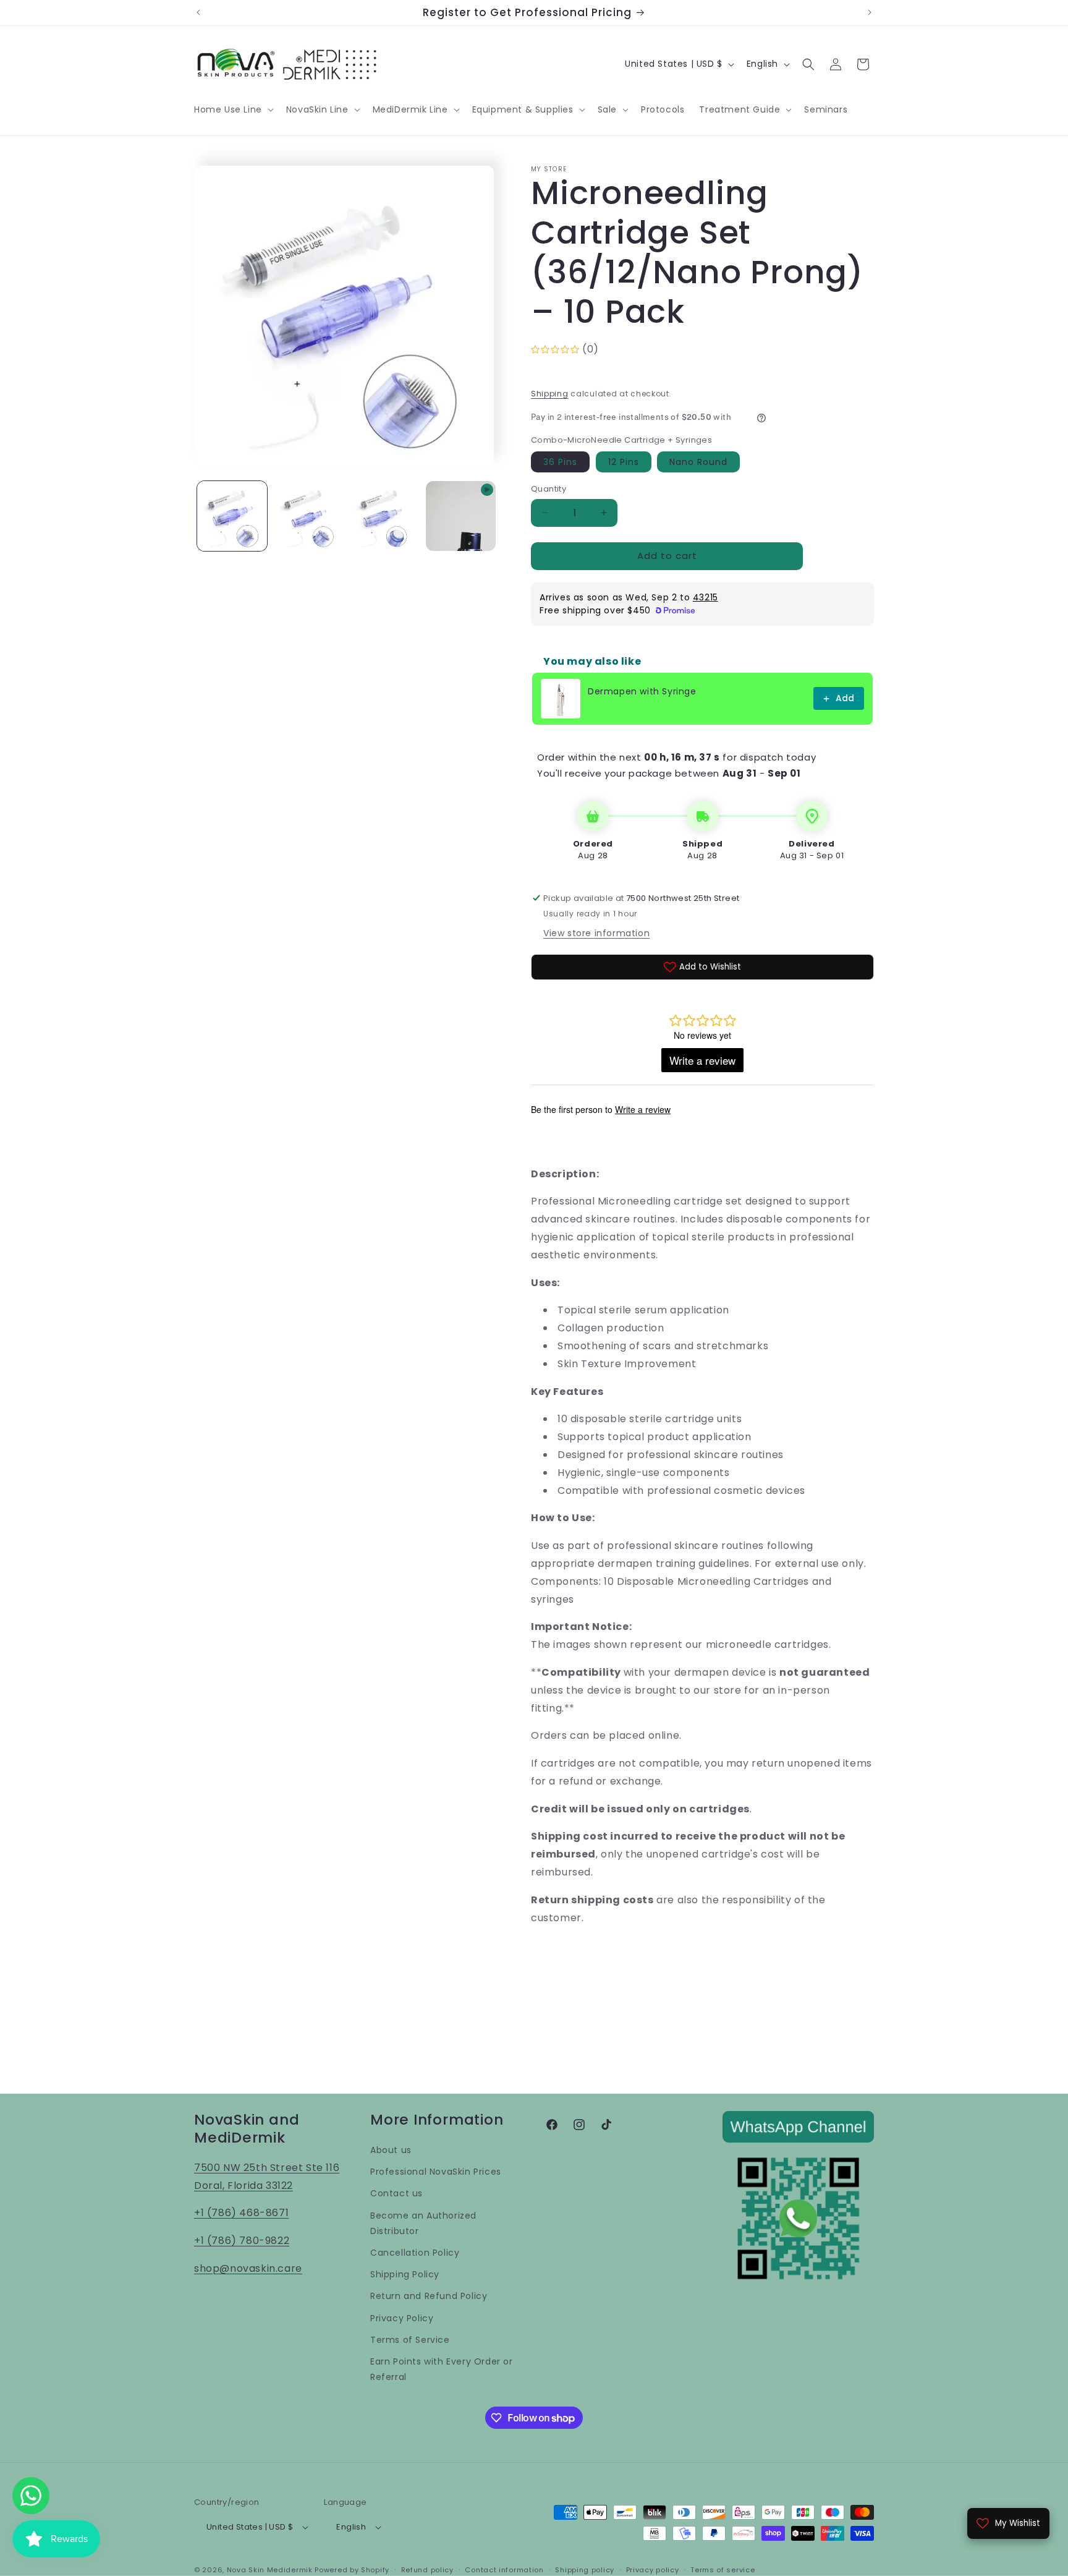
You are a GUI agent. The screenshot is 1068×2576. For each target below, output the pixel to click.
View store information (596, 933)
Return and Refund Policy (429, 2296)
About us (391, 2150)
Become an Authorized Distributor (423, 2223)
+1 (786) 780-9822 (242, 2241)
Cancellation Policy (415, 2253)
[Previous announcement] (198, 12)
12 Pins (624, 462)
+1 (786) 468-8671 (241, 2213)
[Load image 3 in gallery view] (385, 516)
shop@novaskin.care (248, 2268)
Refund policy (427, 2570)
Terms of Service (410, 2340)
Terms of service (723, 2570)
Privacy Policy (402, 2318)
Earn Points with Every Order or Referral (442, 2369)
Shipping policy (585, 2570)
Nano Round (698, 462)
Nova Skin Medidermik (270, 2570)
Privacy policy (653, 2570)
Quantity (549, 489)
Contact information (504, 2570)
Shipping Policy (405, 2274)
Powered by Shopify (352, 2570)
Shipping (550, 394)
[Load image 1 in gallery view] (232, 516)
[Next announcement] (870, 12)
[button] (233, 109)
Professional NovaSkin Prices (436, 2172)
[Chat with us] (31, 2496)
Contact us (396, 2193)
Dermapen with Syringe (642, 691)
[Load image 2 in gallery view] (308, 516)
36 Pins (560, 462)
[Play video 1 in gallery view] (461, 516)
